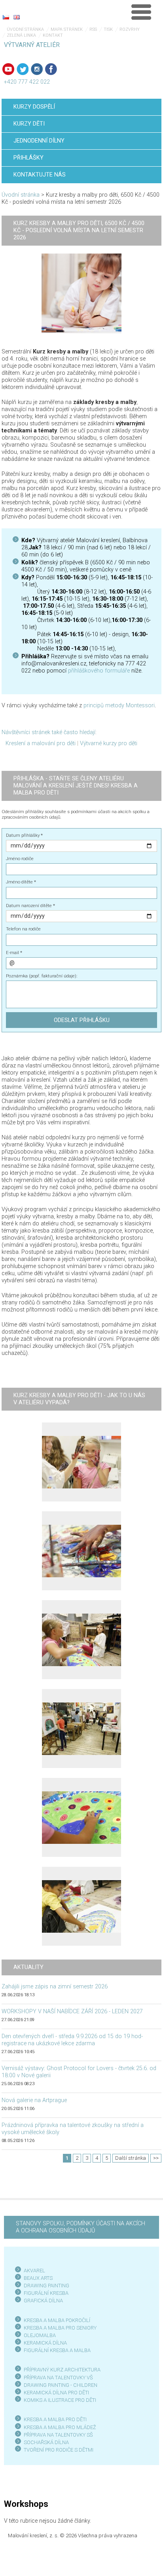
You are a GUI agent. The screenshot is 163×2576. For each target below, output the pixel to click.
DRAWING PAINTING (46, 2286)
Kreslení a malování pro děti (41, 743)
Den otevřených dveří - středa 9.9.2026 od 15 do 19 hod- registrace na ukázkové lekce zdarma (72, 2040)
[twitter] (23, 69)
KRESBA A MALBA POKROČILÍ (57, 2320)
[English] (17, 17)
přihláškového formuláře (99, 671)
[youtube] (8, 69)
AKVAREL (34, 2271)
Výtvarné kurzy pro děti (109, 743)
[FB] (51, 69)
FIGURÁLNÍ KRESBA (46, 2293)
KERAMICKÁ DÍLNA (45, 2343)
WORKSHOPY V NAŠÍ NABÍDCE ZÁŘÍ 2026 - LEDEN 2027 (72, 2011)
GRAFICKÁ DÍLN (42, 2301)
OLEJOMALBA (40, 2335)
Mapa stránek (67, 29)
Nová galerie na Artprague (34, 2100)
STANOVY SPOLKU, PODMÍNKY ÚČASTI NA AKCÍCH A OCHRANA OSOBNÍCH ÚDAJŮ (81, 2227)
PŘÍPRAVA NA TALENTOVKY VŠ (58, 2378)
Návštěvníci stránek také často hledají (48, 732)
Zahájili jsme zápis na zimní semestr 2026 (55, 1987)
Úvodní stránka (25, 29)
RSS (93, 29)
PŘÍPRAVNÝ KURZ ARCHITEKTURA (62, 2370)
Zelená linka (21, 35)
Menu (141, 12)
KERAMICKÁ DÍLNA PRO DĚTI (56, 2393)
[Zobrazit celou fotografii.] (81, 1462)
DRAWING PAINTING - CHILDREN (61, 2385)
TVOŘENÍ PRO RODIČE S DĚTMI (59, 2450)
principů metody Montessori (119, 706)
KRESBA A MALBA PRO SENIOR (59, 2328)
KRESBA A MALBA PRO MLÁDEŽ (60, 2427)
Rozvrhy (130, 29)
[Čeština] (6, 17)
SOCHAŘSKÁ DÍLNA (46, 2442)
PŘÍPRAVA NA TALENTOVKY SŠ (58, 2435)
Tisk (108, 29)
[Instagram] (37, 69)
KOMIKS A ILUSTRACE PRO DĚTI (60, 2400)
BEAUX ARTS (38, 2278)
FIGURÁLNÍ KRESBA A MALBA (57, 2350)
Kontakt (53, 35)
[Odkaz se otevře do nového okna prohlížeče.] (81, 293)
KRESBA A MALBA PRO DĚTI (55, 2419)
